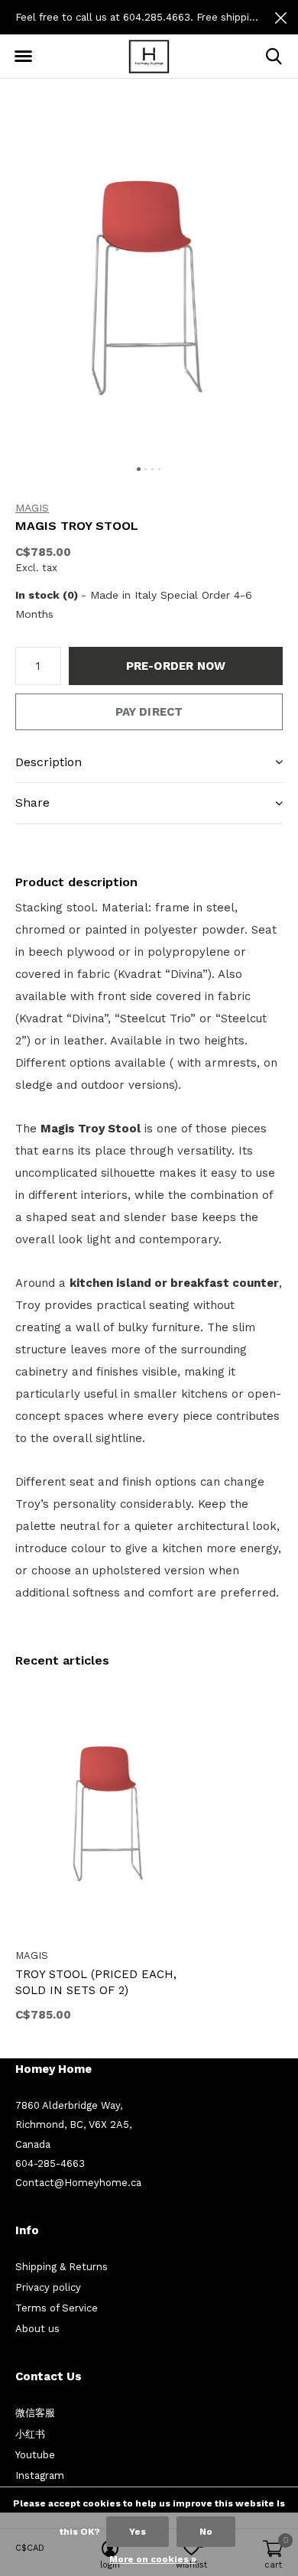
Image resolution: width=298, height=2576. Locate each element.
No (206, 2532)
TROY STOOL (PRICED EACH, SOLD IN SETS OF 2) (96, 1982)
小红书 (30, 2434)
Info (27, 2230)
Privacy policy (48, 2287)
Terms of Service (57, 2308)
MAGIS (32, 508)
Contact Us (49, 2376)
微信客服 (35, 2413)
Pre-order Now (176, 666)
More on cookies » (153, 2559)
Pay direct (149, 712)
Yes (138, 2532)
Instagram (40, 2475)
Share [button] (32, 802)
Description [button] (49, 762)
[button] (23, 57)
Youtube (35, 2455)
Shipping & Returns (62, 2267)
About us (37, 2329)
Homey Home (53, 2069)
